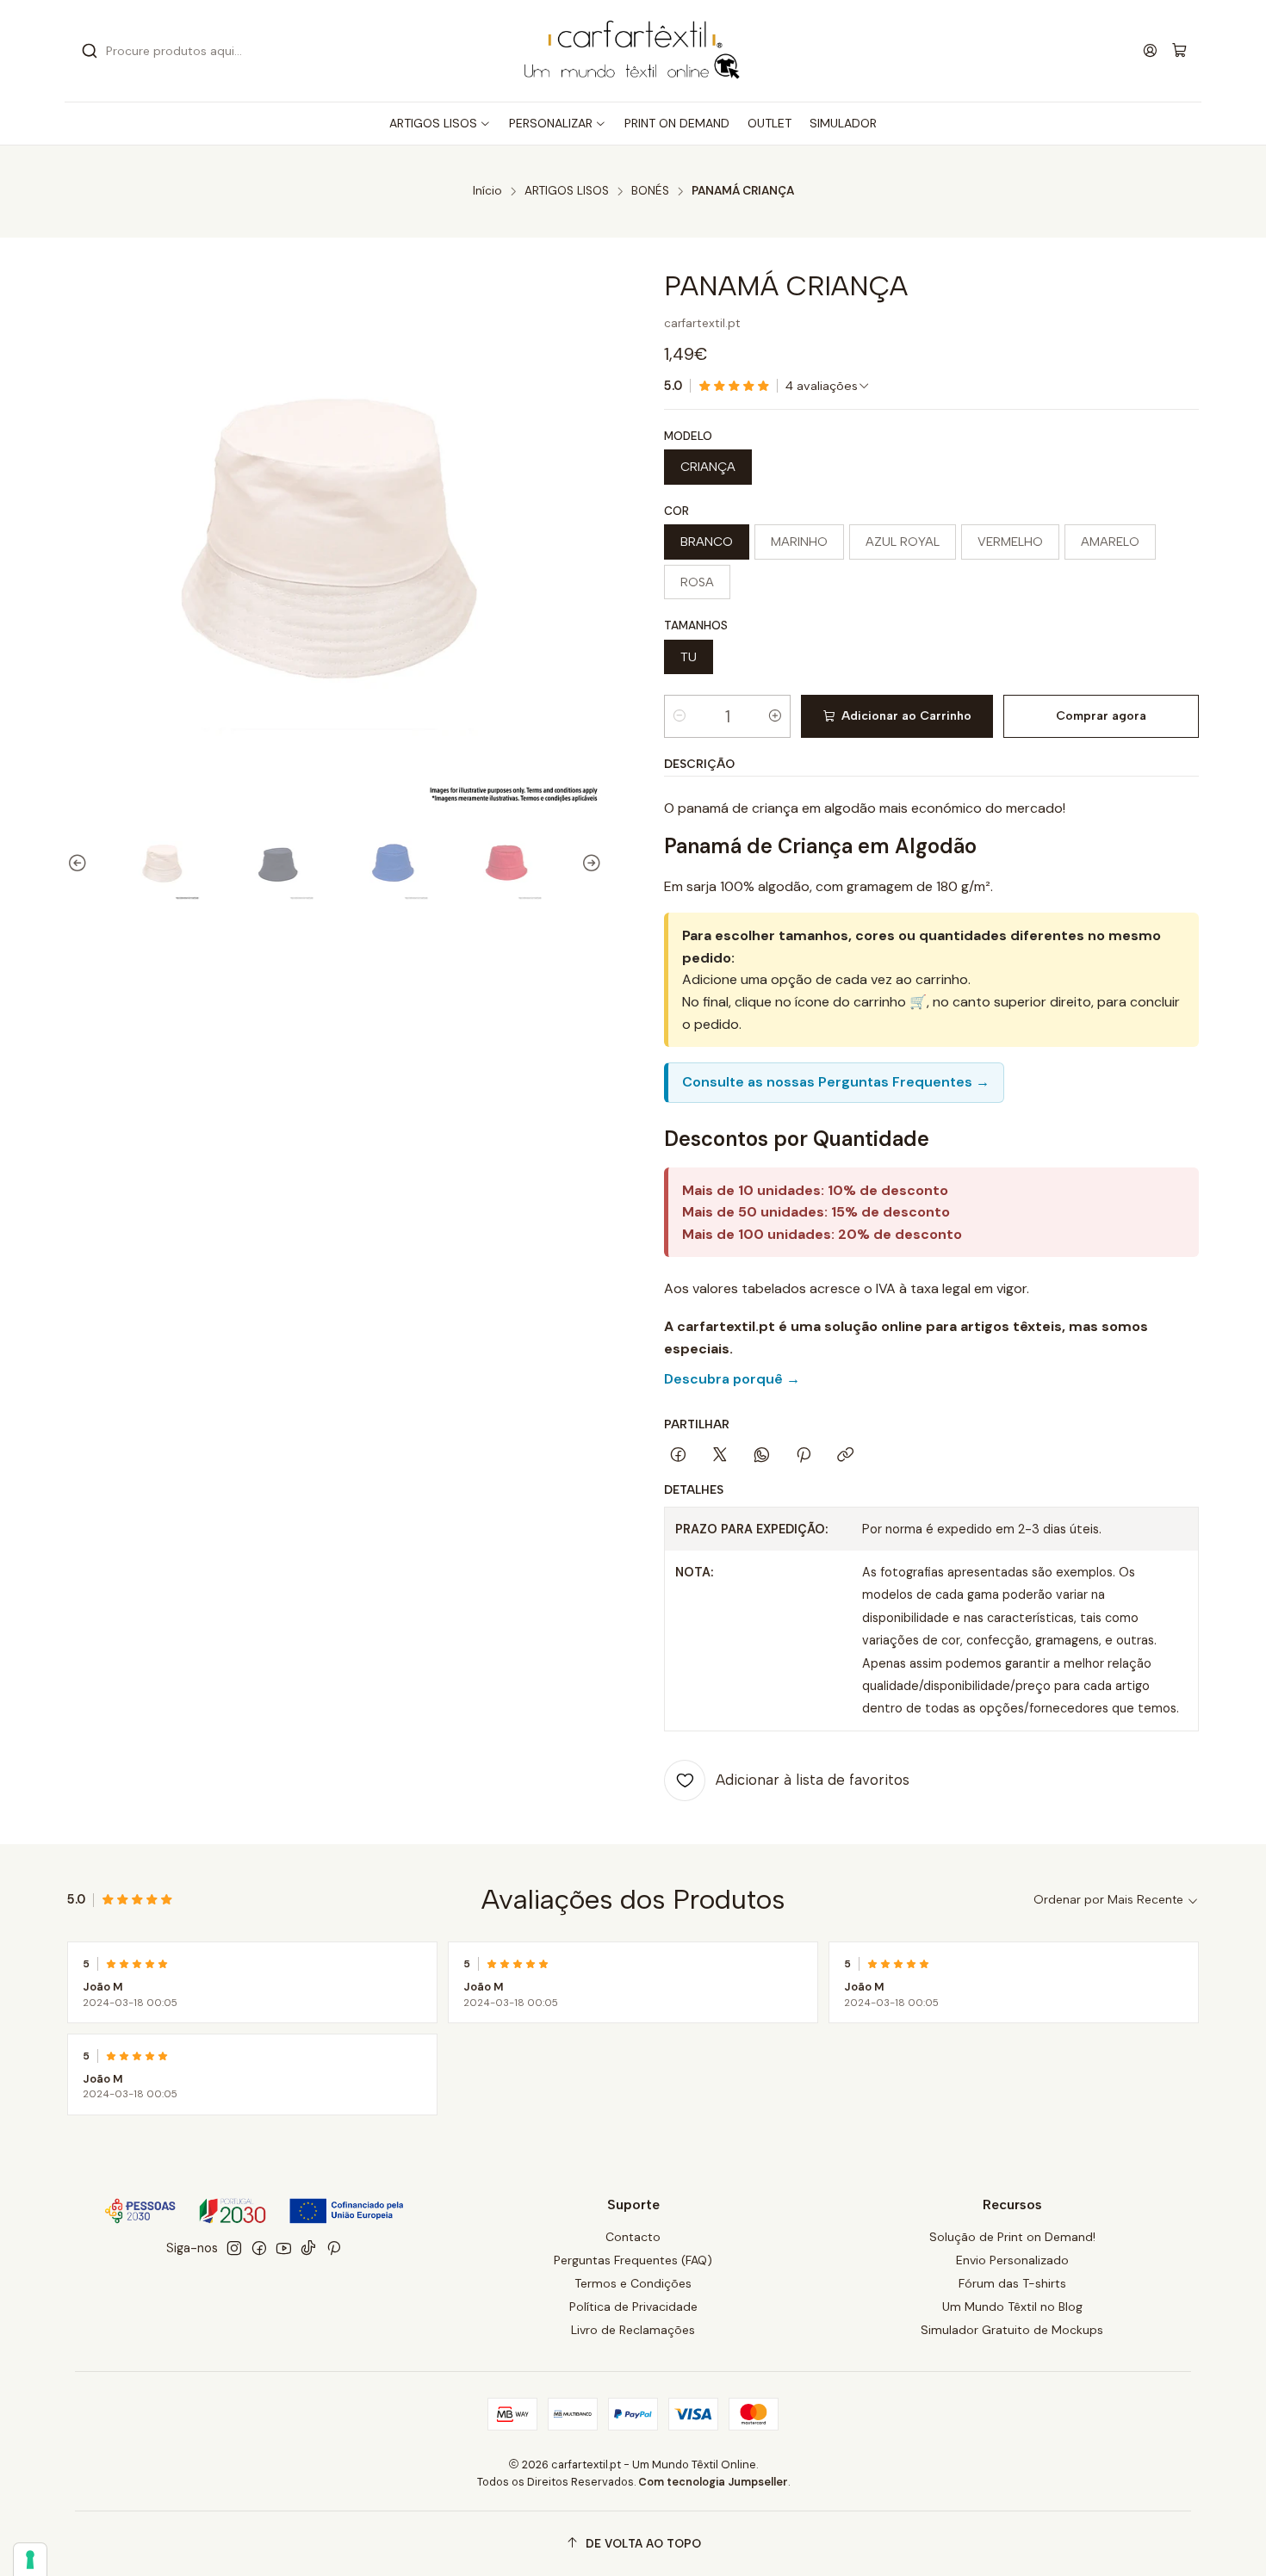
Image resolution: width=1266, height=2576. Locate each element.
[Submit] (90, 51)
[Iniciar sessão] (1150, 50)
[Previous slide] (80, 864)
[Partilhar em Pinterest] (804, 1456)
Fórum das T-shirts (1012, 2283)
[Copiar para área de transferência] (845, 1456)
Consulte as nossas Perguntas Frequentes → (836, 1082)
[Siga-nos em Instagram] (234, 2248)
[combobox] (254, 51)
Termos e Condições (633, 2283)
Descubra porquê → (732, 1379)
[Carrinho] (1179, 51)
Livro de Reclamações (633, 2330)
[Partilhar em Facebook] (678, 1456)
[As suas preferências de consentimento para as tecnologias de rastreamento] (30, 2560)
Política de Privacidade (633, 2307)
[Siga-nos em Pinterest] (334, 2248)
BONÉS (650, 191)
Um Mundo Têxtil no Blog (1012, 2307)
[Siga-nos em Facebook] (259, 2248)
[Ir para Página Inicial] (633, 51)
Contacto (633, 2237)
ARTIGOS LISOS (567, 191)
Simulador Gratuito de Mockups (1012, 2330)
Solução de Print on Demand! (1012, 2237)
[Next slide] (589, 864)
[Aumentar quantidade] (775, 716)
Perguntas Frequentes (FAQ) (633, 2260)
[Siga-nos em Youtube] (284, 2248)
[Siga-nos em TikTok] (308, 2248)
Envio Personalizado (1012, 2260)
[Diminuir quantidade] (680, 716)
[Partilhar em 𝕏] (720, 1456)
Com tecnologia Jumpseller (713, 2482)
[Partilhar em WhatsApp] (762, 1456)
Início (487, 191)
